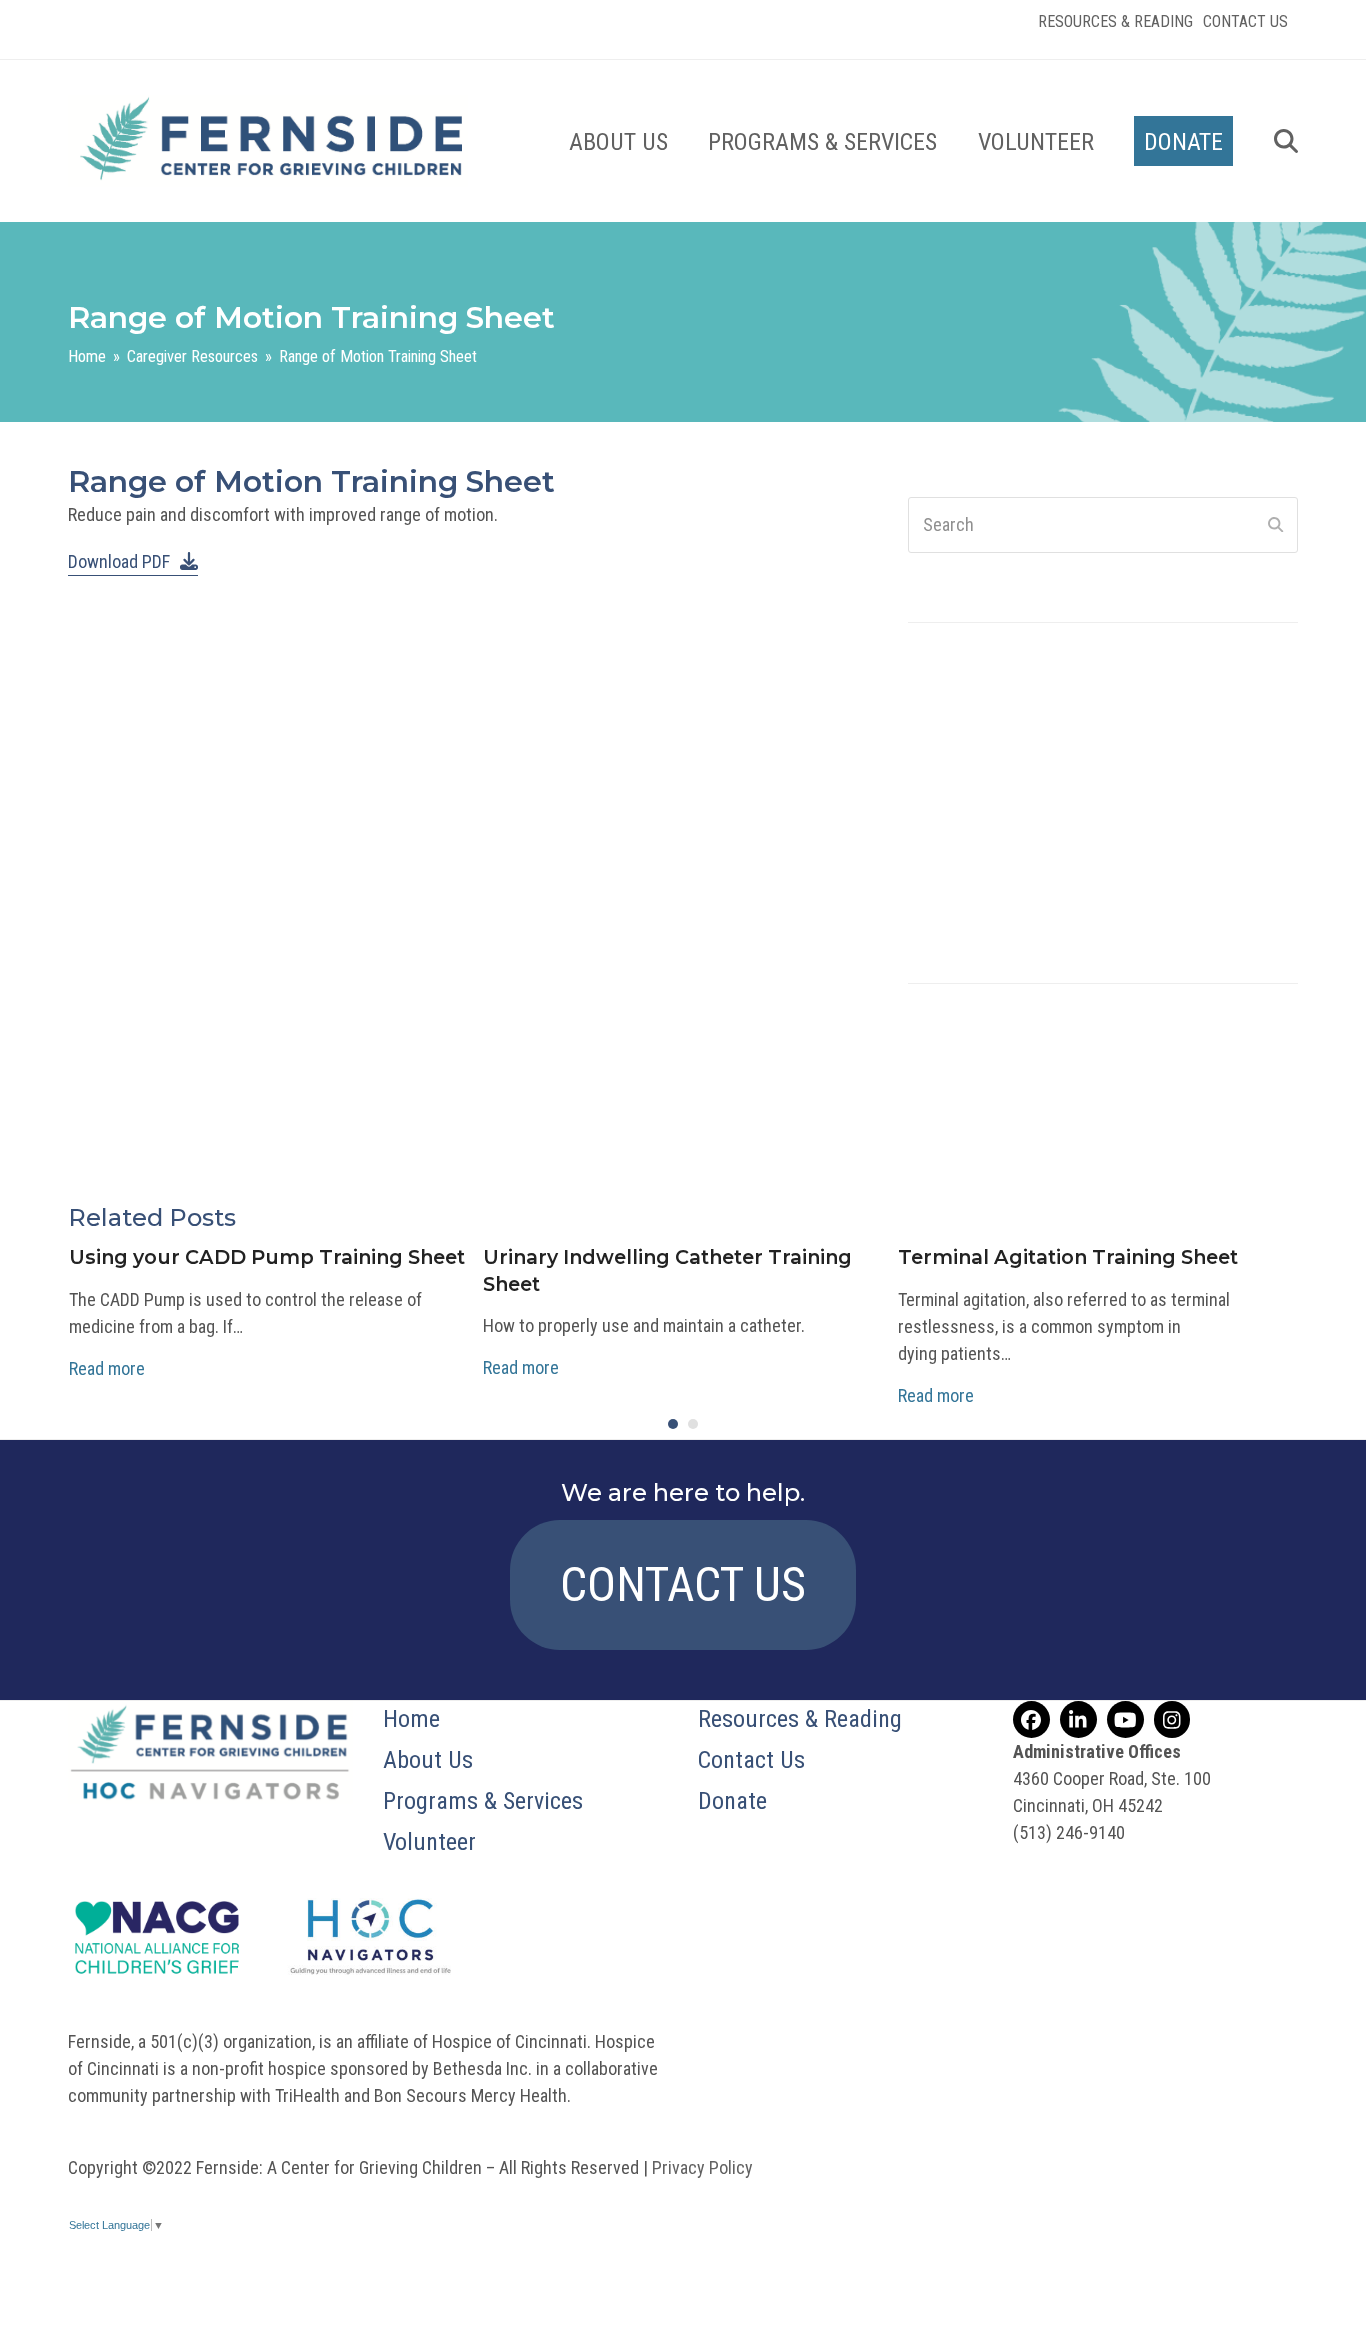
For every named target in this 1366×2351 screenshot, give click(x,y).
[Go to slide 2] (693, 1424)
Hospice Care (956, 1088)
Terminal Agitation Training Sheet (1068, 1257)
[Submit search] (1275, 525)
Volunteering (954, 1142)
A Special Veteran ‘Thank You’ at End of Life (1090, 726)
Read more (107, 1368)
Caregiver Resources (983, 1034)
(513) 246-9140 (1069, 1832)
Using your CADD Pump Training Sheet (267, 1257)
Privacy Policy (702, 2167)
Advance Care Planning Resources (1031, 1007)
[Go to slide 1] (673, 1424)
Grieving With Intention (1016, 900)
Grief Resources (966, 1061)
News (928, 1115)
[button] (1286, 141)
